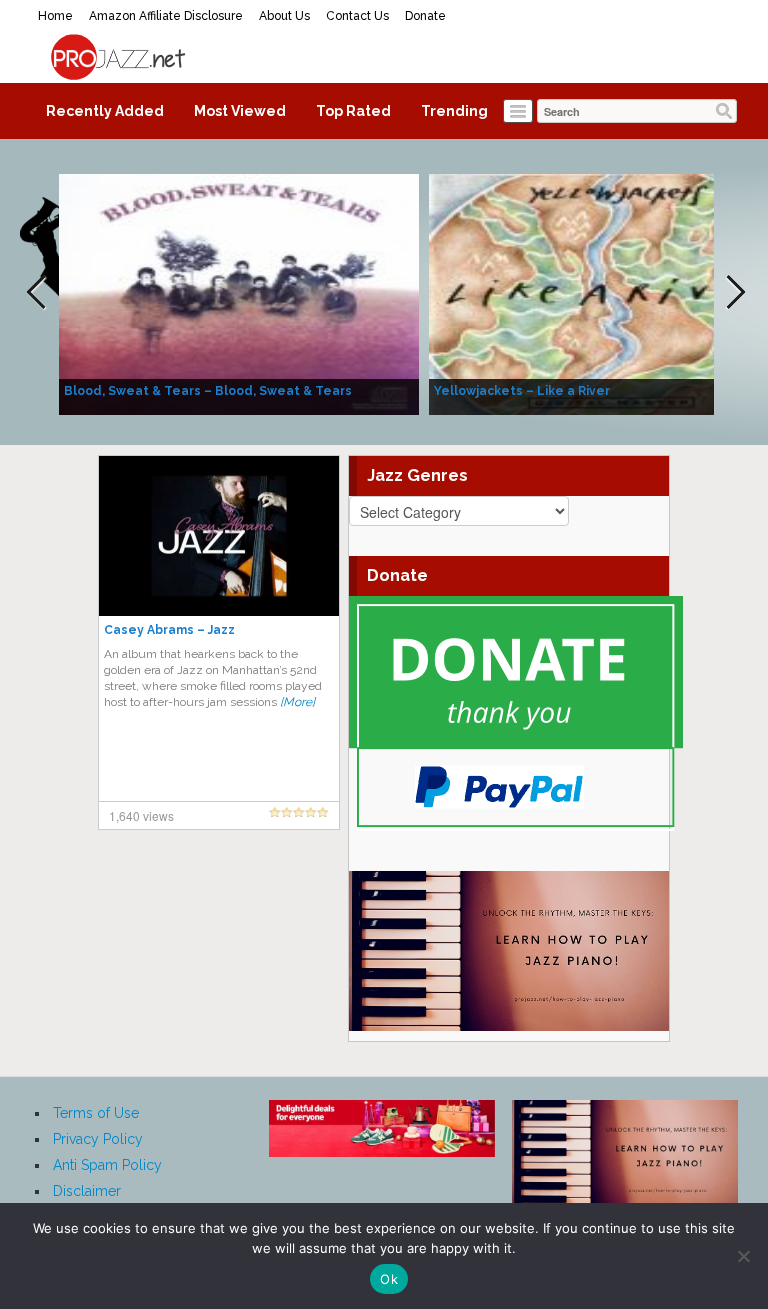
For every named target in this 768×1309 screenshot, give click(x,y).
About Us (284, 16)
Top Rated (353, 111)
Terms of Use (96, 1113)
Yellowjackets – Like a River (522, 391)
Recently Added (105, 111)
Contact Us (357, 16)
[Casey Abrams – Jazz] (219, 535)
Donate (425, 16)
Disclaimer (87, 1191)
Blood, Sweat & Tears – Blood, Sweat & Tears (208, 391)
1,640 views (141, 815)
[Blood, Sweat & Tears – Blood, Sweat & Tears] (239, 293)
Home (55, 16)
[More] (297, 702)
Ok (389, 1279)
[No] (743, 1256)
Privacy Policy (98, 1139)
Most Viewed (240, 111)
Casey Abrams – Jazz (169, 630)
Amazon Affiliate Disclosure (166, 16)
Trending (454, 111)
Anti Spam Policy (107, 1165)
